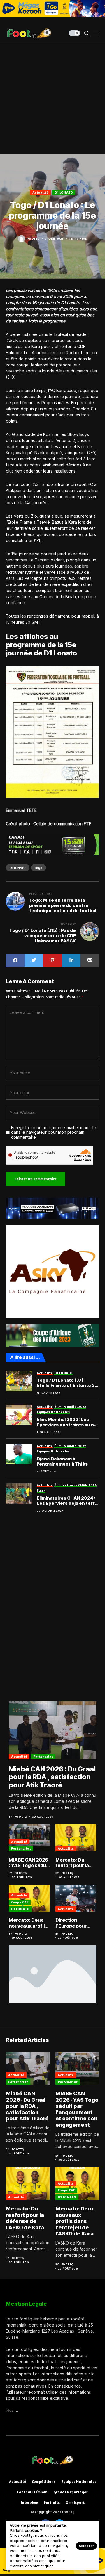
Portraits (52, 2503)
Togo (38, 868)
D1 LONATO (64, 192)
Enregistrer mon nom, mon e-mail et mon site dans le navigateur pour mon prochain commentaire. (54, 1133)
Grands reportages (71, 2492)
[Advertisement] (52, 98)
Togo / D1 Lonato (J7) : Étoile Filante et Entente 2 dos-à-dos (66, 1383)
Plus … (12, 2410)
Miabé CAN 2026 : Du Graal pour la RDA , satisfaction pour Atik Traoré (52, 1777)
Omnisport (75, 2503)
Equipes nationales (79, 2482)
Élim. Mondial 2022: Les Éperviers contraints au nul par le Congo (67, 1422)
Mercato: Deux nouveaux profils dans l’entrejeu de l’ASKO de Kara (28, 1923)
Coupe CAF (20, 1902)
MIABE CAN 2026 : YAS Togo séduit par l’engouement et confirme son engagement (29, 1863)
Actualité (40, 192)
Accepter (86, 2546)
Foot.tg (34, 238)
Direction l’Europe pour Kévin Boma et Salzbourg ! (72, 1923)
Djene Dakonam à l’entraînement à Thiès (62, 1461)
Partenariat (43, 1756)
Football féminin (32, 2492)
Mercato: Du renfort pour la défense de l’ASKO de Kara (73, 1863)
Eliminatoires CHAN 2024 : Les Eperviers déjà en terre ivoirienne (67, 1501)
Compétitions (44, 2482)
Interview (29, 2503)
